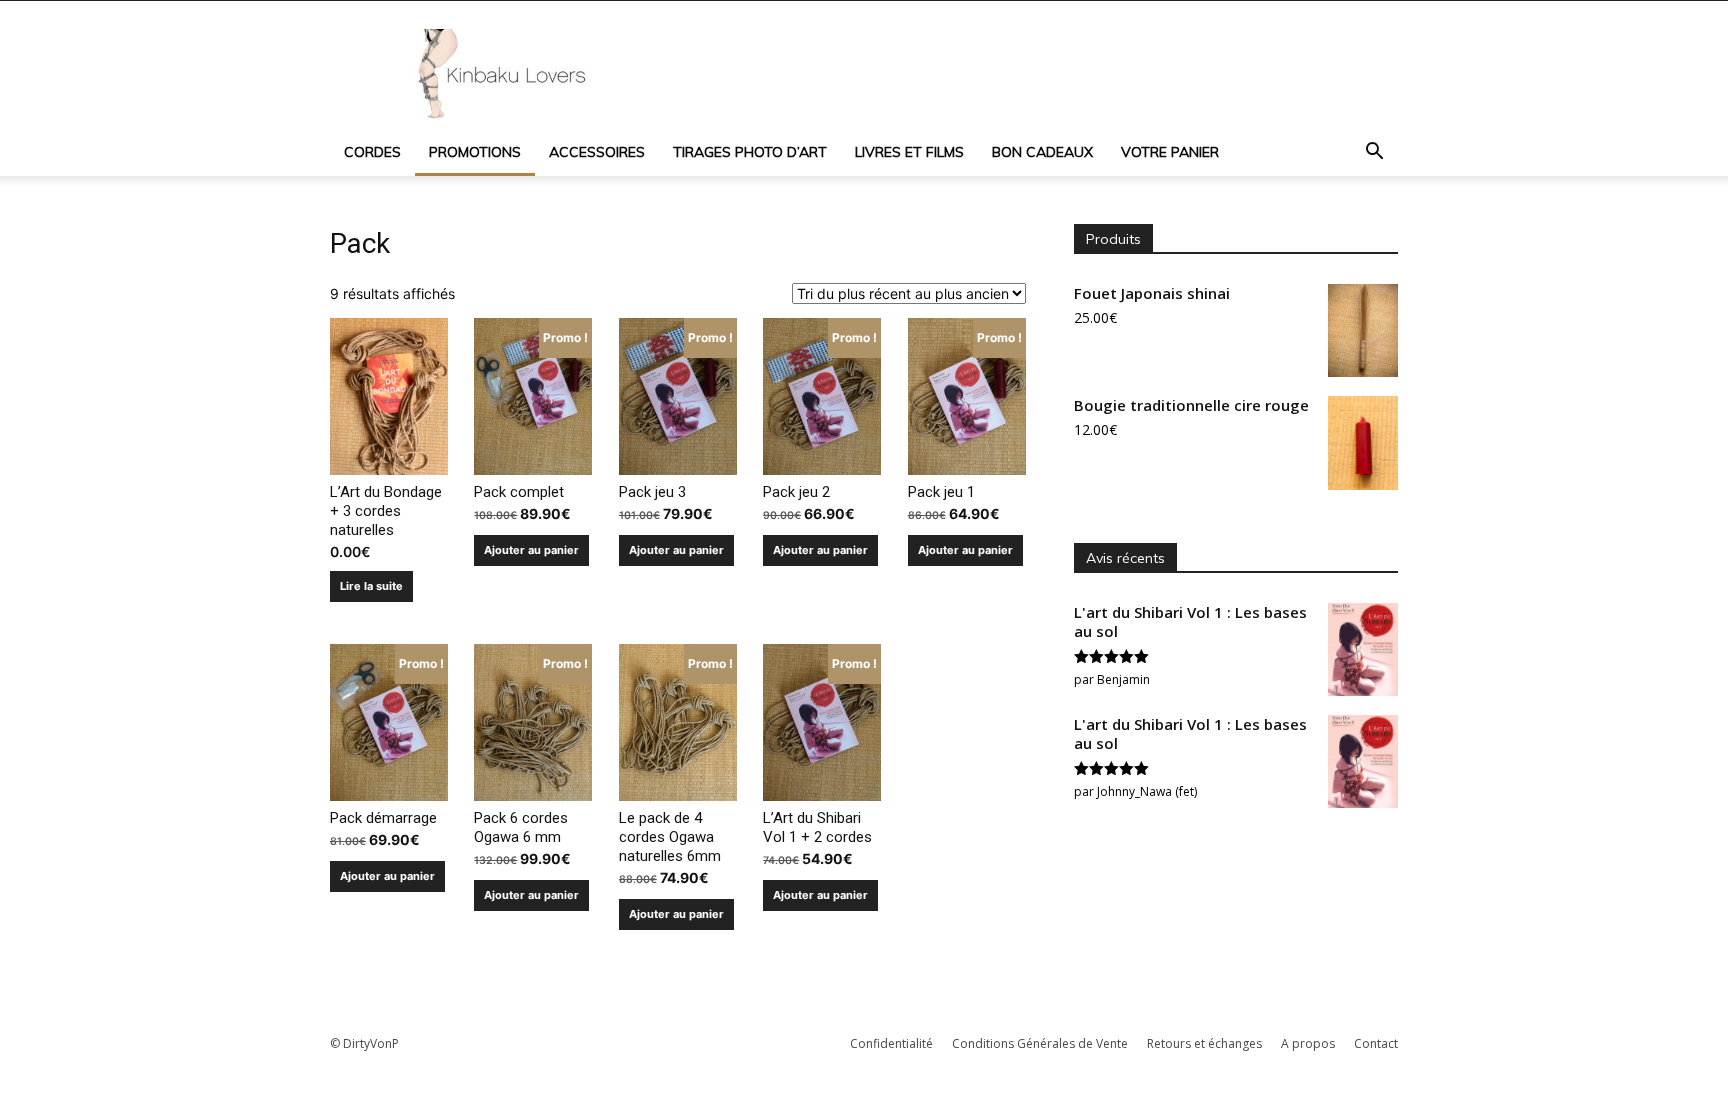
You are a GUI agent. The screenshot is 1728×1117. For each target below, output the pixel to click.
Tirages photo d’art (750, 152)
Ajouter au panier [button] (531, 550)
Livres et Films (909, 152)
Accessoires (597, 152)
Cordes (372, 152)
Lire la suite (371, 586)
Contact (1376, 1043)
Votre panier (1170, 152)
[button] (1374, 153)
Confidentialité (891, 1043)
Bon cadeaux (1042, 152)
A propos (1308, 1043)
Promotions (475, 152)
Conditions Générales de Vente (1040, 1043)
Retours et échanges (1204, 1043)
